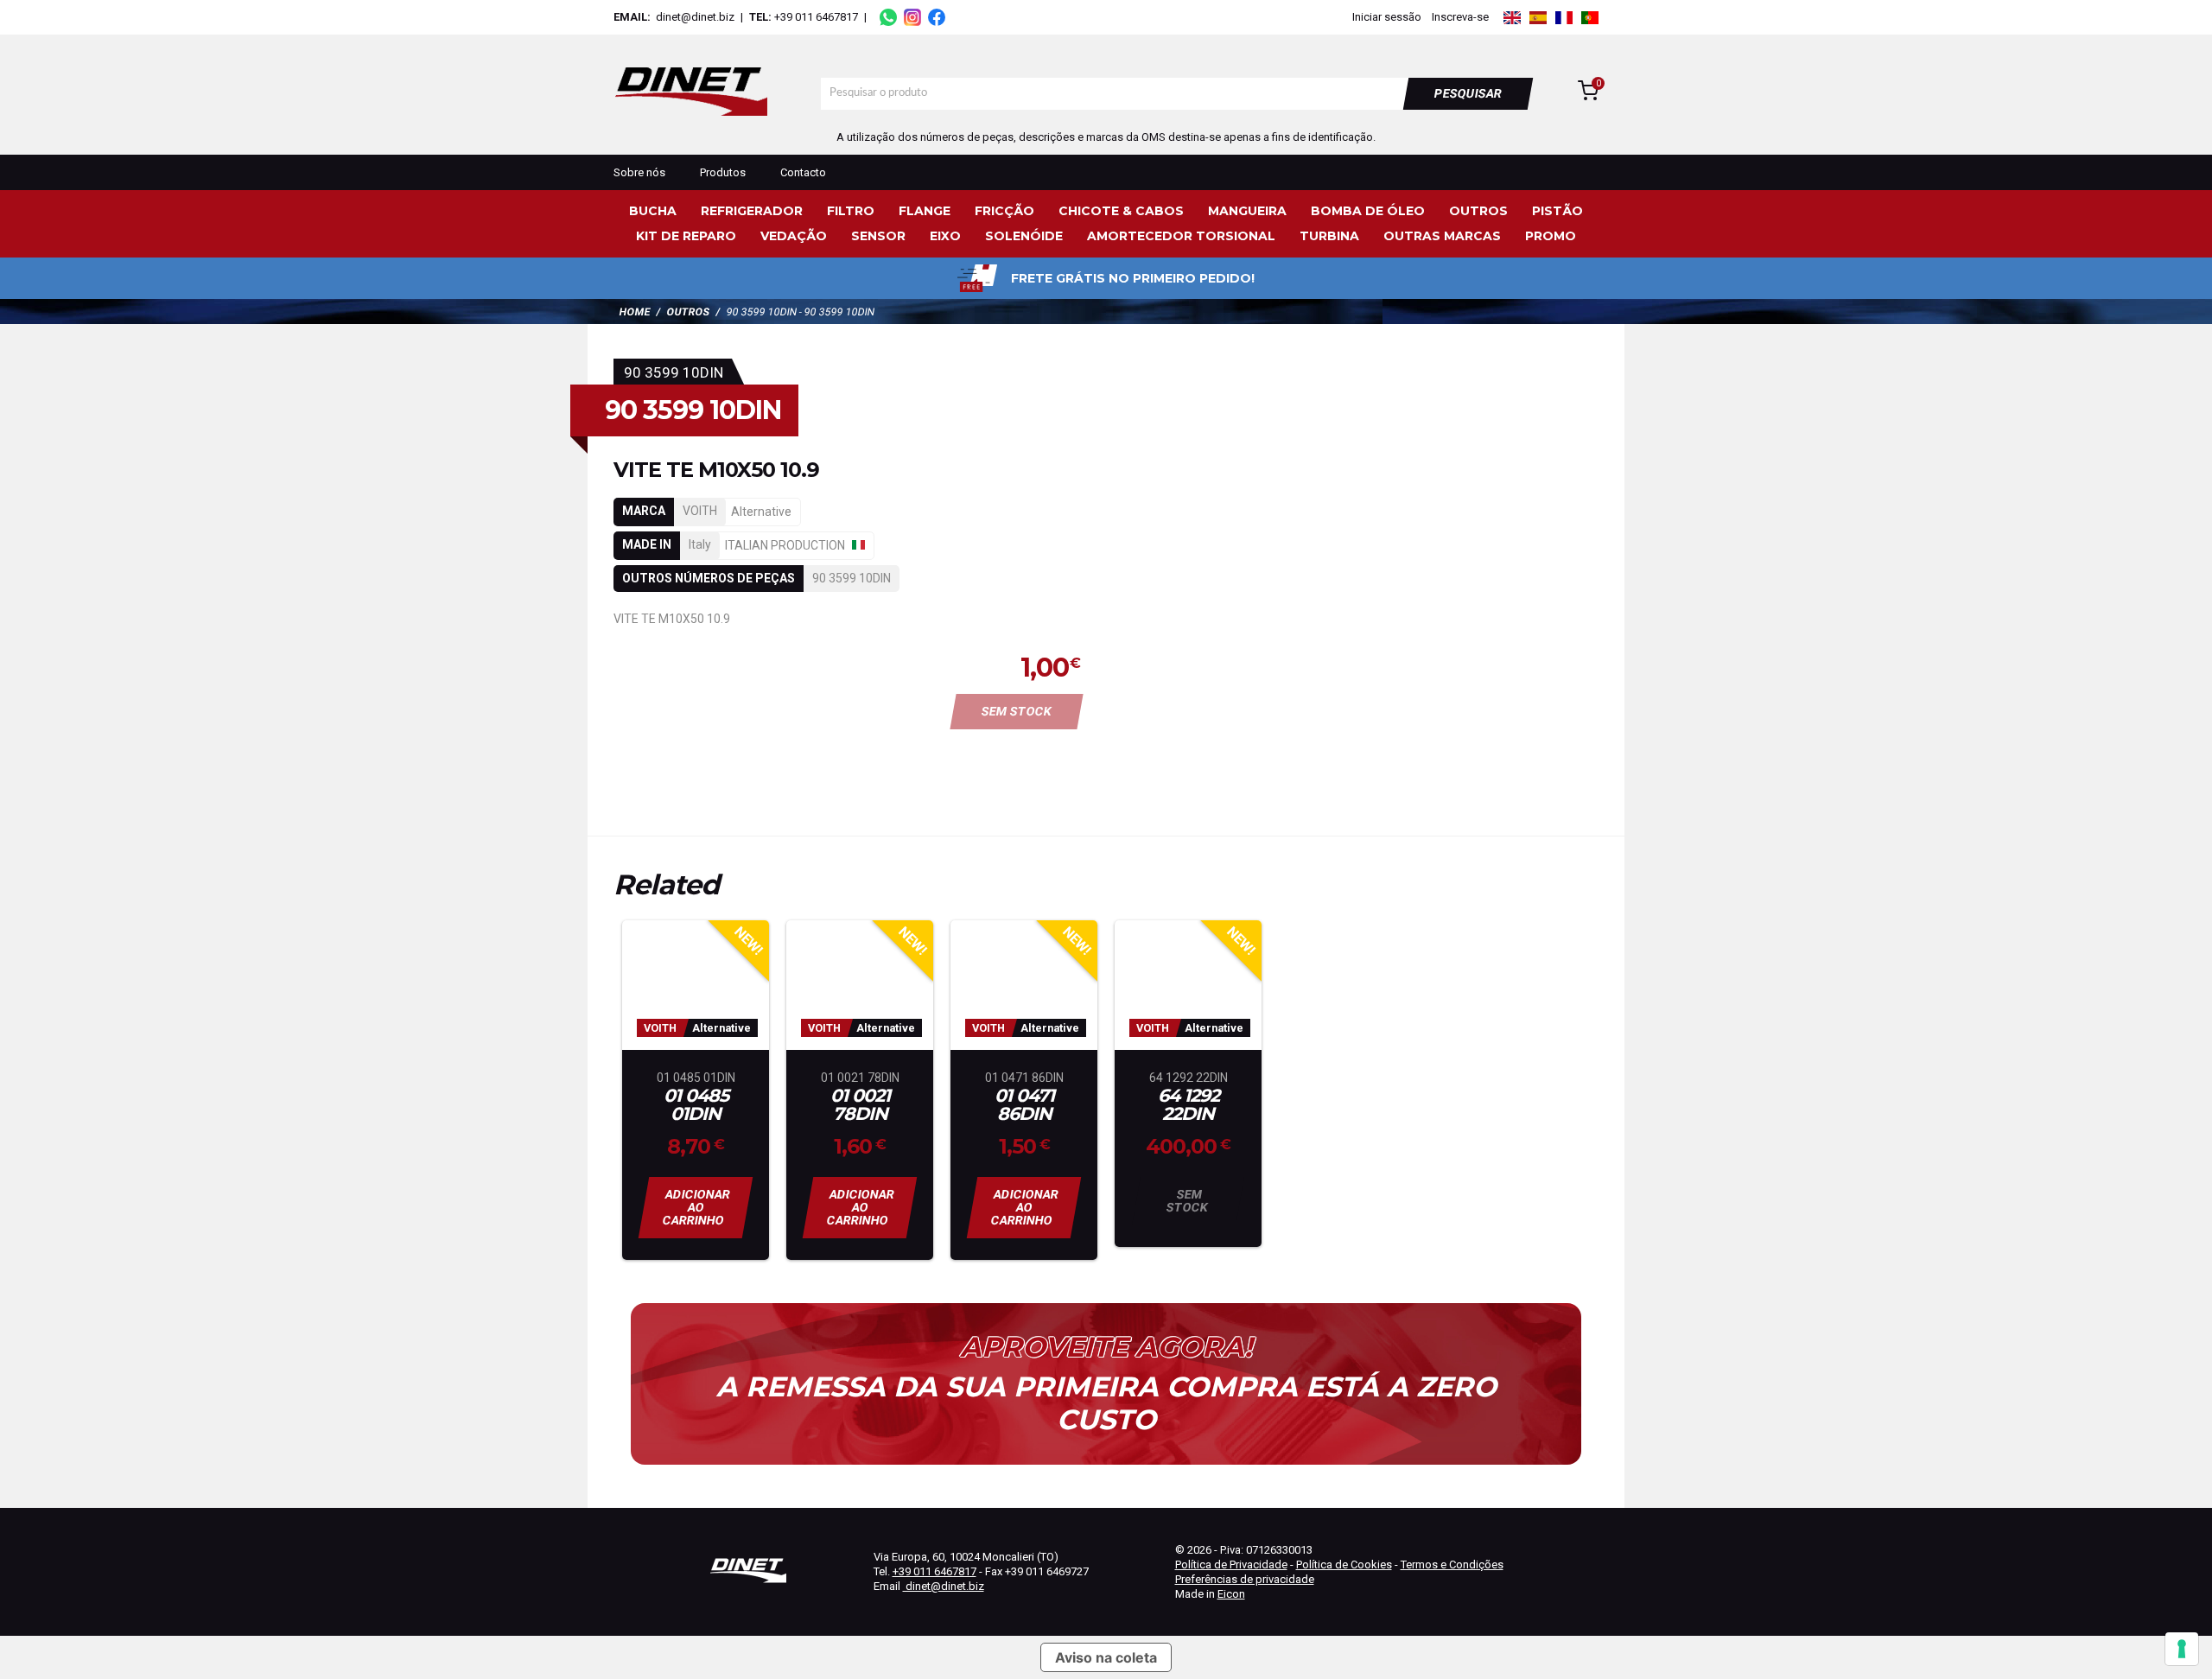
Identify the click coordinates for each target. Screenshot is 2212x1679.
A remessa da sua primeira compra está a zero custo (1106, 1403)
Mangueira (1247, 211)
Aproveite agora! (1106, 1347)
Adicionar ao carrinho (697, 1207)
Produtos (723, 172)
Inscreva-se (1460, 17)
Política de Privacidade (1231, 1565)
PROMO (1551, 236)
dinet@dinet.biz (694, 17)
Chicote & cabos (1121, 211)
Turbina (1329, 236)
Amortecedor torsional (1181, 236)
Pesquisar (1468, 93)
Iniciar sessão (1387, 17)
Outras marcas (1442, 236)
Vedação (794, 236)
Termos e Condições (1452, 1565)
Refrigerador (752, 211)
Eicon (1231, 1594)
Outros (1478, 211)
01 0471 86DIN (1024, 1105)
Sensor (878, 236)
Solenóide (1024, 236)
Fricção (1004, 211)
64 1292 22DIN (1189, 1105)
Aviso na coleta (1106, 1657)
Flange (925, 211)
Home (635, 312)
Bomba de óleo (1368, 211)
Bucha (653, 211)
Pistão (1557, 211)
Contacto (803, 172)
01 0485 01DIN (696, 1105)
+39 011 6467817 (816, 17)
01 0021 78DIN (860, 1105)
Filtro (851, 211)
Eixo (945, 236)
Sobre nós (639, 172)
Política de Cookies (1344, 1565)
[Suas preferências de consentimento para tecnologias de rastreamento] (2182, 1649)
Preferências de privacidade (1245, 1579)
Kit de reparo (686, 236)
